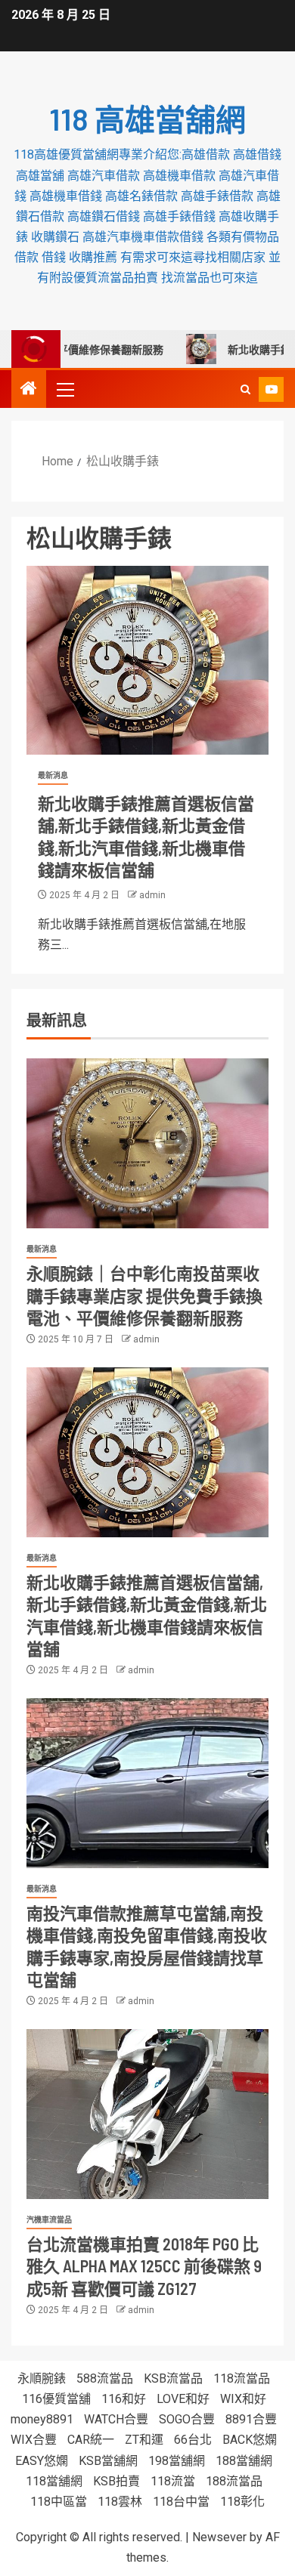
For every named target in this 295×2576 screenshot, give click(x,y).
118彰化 (242, 2502)
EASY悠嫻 (42, 2461)
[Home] (29, 390)
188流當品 (234, 2481)
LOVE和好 (183, 2399)
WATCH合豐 (116, 2419)
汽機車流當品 (49, 2220)
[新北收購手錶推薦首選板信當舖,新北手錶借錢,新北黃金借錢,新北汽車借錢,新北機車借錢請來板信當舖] (147, 660)
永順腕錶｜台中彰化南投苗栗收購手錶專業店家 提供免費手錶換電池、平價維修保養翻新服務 (144, 1295)
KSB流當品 (173, 2378)
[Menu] (64, 389)
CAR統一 (91, 2440)
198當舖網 (177, 2461)
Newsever (219, 2537)
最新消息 (53, 775)
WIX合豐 (34, 2440)
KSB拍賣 (116, 2481)
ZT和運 (144, 2440)
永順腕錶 (42, 2378)
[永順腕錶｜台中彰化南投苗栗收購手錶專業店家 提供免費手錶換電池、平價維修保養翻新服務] (147, 1143)
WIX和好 (243, 2399)
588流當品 (105, 2378)
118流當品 (242, 2378)
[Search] (245, 389)
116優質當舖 (56, 2399)
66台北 (193, 2440)
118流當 (173, 2481)
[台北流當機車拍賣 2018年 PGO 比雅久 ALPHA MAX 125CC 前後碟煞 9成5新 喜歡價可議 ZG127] (147, 2114)
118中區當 (59, 2502)
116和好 (124, 2399)
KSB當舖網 (108, 2461)
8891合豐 (251, 2419)
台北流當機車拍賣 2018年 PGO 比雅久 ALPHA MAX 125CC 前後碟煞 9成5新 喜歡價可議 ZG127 (144, 2266)
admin (152, 895)
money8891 (42, 2419)
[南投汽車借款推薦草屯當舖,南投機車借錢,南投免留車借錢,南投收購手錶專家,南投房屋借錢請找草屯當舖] (147, 1783)
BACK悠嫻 (250, 2440)
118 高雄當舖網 (147, 119)
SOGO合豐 (187, 2419)
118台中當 (181, 2502)
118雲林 (120, 2502)
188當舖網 (244, 2461)
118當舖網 (54, 2481)
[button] (64, 389)
